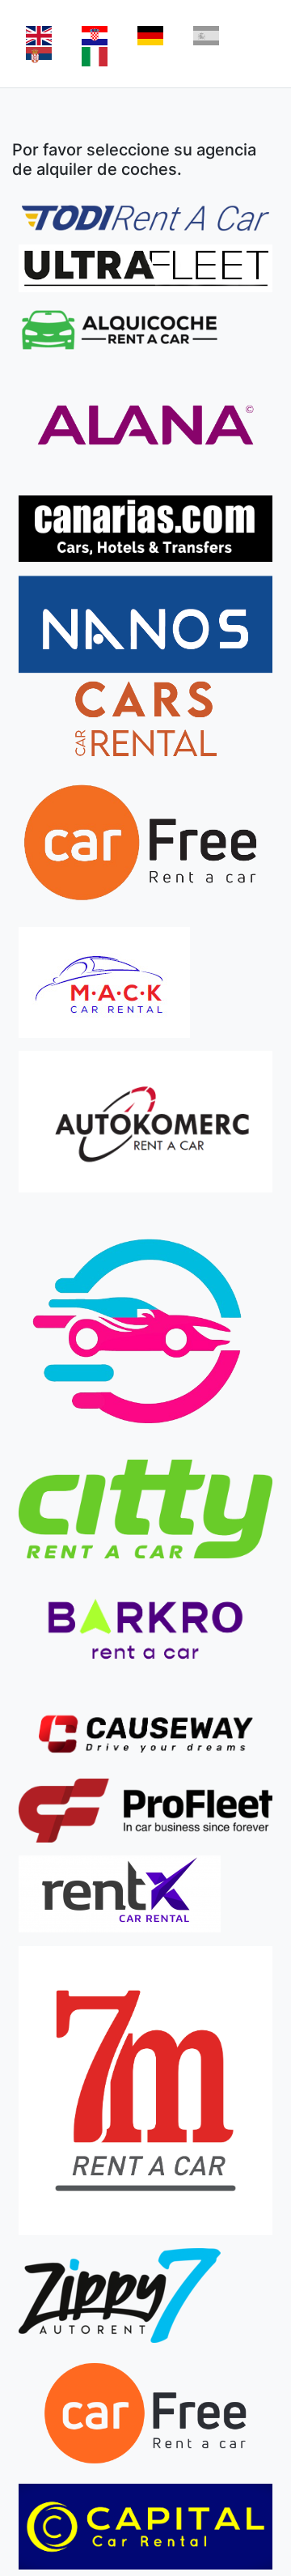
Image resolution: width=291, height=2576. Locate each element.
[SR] (39, 57)
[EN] (39, 36)
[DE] (150, 36)
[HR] (95, 36)
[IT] (95, 57)
